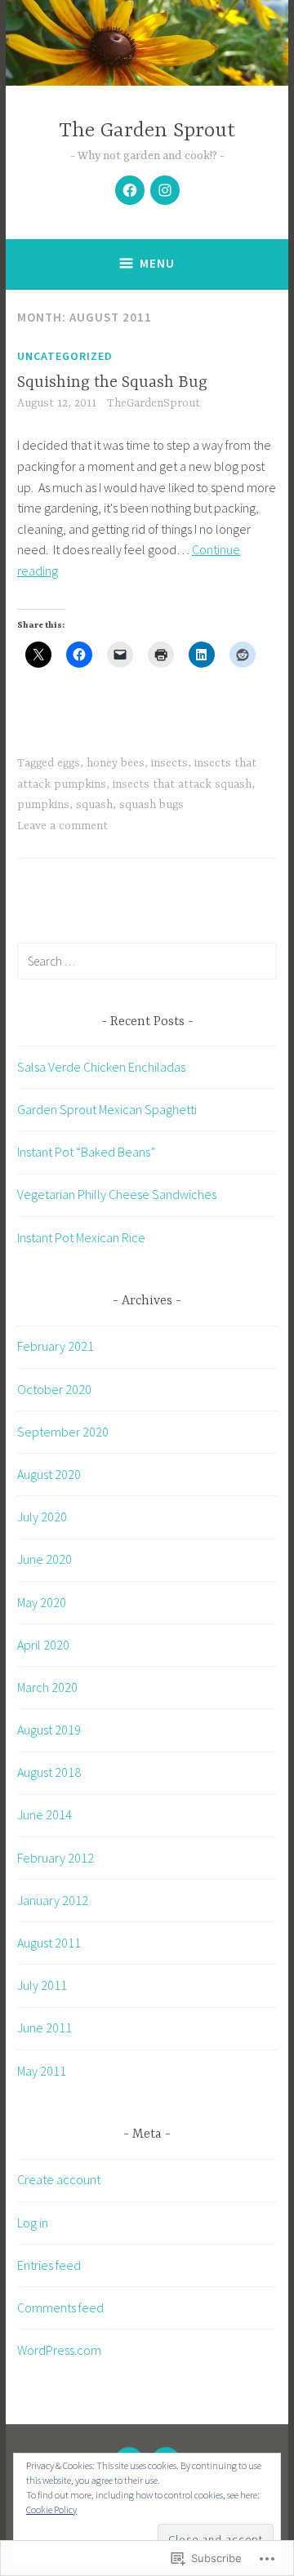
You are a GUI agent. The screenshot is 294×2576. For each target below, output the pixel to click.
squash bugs (151, 805)
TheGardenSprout (154, 403)
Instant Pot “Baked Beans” (86, 1152)
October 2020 (54, 1389)
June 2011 (45, 2027)
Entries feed (49, 2265)
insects (169, 763)
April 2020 (43, 1645)
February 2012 (56, 1858)
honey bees (116, 763)
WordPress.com (59, 2350)
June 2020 (45, 1559)
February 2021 (56, 1346)
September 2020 (63, 1432)
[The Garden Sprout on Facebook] (130, 190)
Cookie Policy (51, 2509)
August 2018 (49, 1772)
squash (94, 805)
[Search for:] (147, 961)
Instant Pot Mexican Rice (81, 1237)
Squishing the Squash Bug (112, 382)
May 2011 (42, 2071)
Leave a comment (62, 826)
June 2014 (45, 1814)
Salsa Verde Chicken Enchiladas (101, 1067)
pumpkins (43, 805)
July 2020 (42, 1517)
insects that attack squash (182, 784)
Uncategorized (65, 356)
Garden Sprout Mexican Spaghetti (107, 1109)
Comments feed (60, 2307)
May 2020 (42, 1602)
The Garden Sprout (147, 131)
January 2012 (53, 1900)
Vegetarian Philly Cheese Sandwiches (117, 1194)
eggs (69, 763)
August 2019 (49, 1730)
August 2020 (49, 1474)
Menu (157, 263)
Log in (33, 2223)
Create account (59, 2179)
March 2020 (47, 1687)
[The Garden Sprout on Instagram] (165, 190)
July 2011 (42, 1985)
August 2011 (49, 1943)
